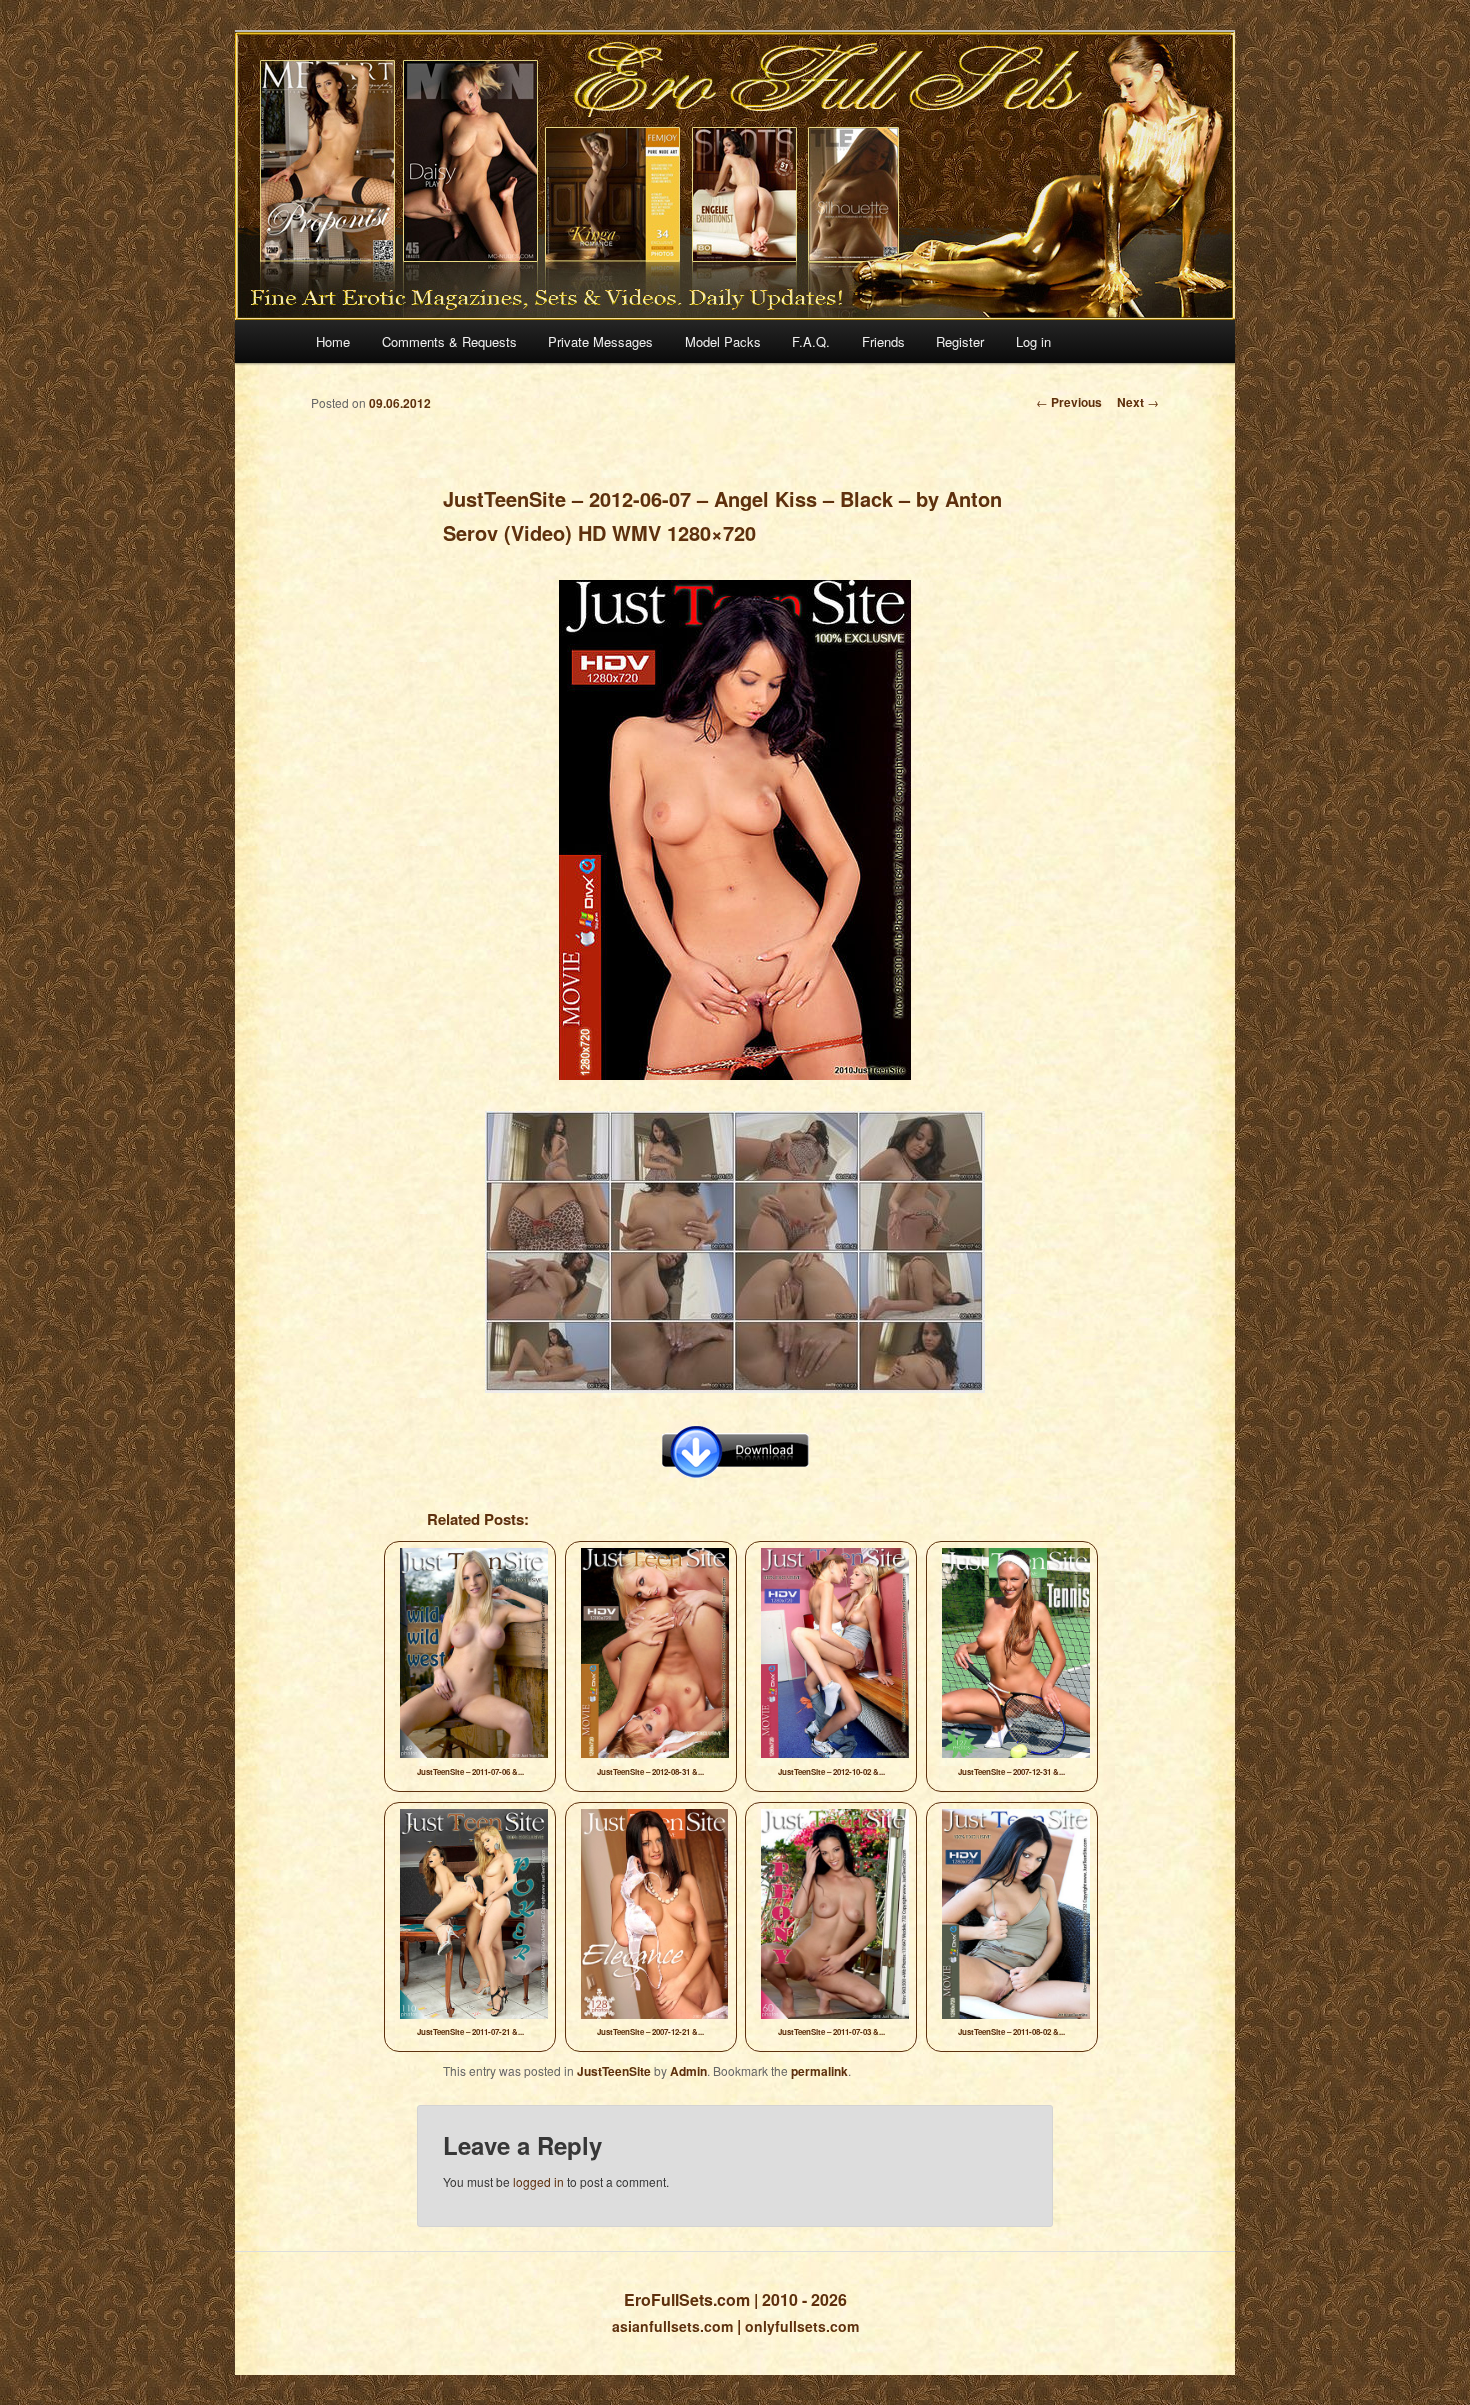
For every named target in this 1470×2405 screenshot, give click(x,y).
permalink (819, 2071)
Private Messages (600, 341)
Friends (883, 341)
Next (1138, 402)
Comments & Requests (449, 341)
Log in (1033, 341)
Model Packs (723, 341)
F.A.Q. (811, 341)
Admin (688, 2071)
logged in (538, 2181)
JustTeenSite (614, 2071)
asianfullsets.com (672, 2326)
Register (960, 341)
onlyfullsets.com (802, 2326)
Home (333, 341)
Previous (1069, 402)
